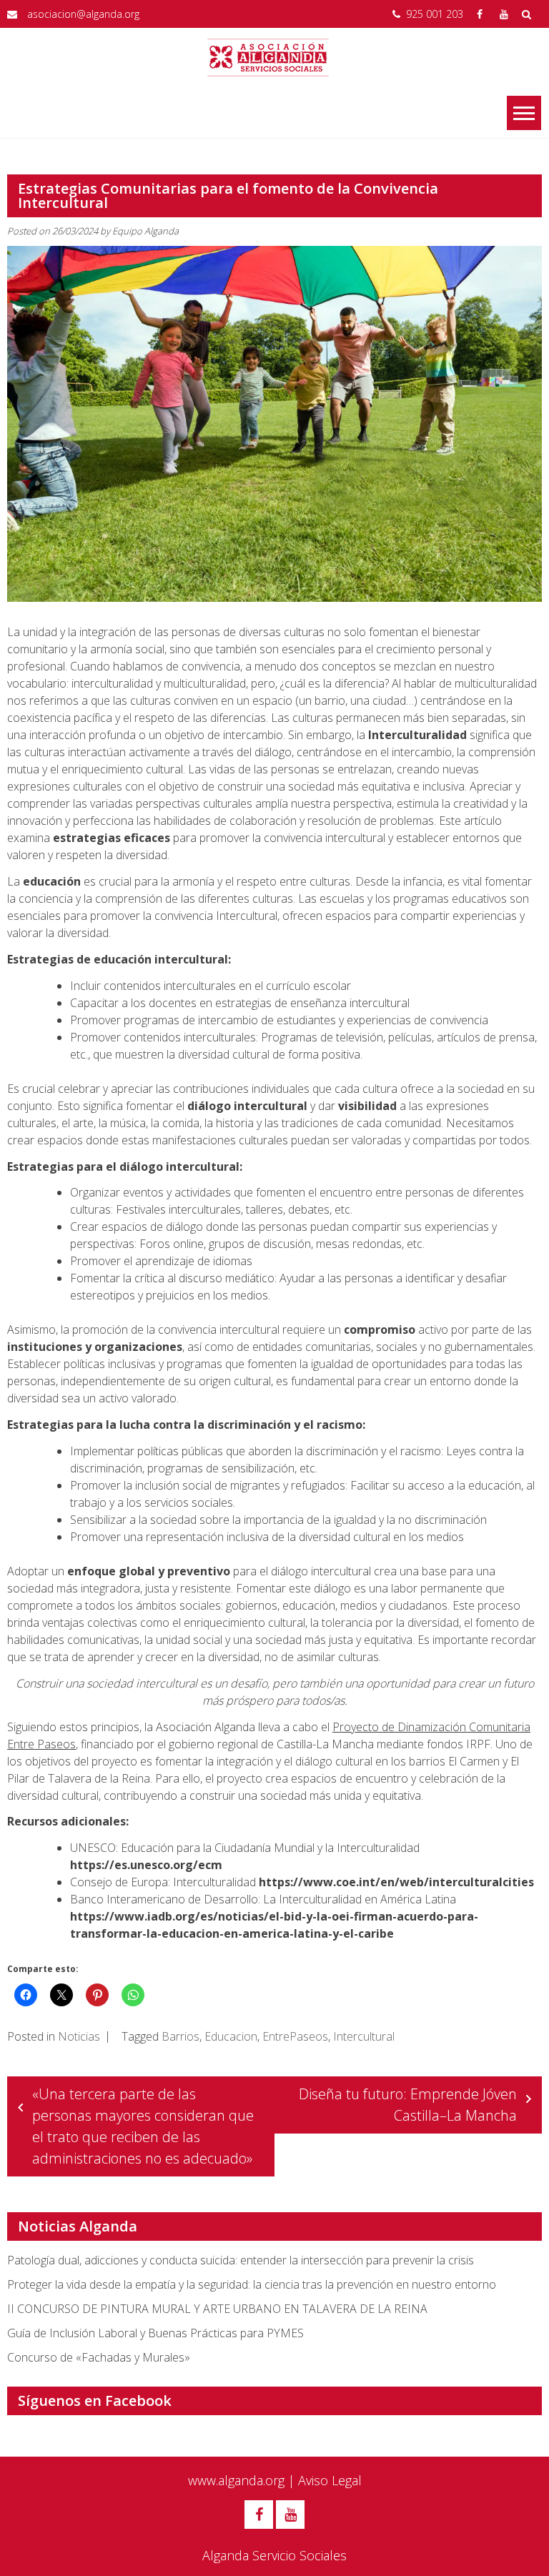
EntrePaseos (295, 2036)
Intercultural (364, 2036)
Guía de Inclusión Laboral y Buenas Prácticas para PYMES (155, 2333)
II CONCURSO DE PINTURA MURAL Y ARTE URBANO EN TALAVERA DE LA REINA (217, 2309)
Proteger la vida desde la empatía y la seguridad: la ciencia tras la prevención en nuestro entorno (252, 2284)
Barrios (180, 2036)
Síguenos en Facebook (95, 2401)
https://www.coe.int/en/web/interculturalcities (396, 1882)
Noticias (79, 2036)
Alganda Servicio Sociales (274, 2555)
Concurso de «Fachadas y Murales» (99, 2357)
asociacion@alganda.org (83, 14)
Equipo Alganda (145, 231)
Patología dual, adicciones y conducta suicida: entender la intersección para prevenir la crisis (241, 2260)
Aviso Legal (330, 2480)
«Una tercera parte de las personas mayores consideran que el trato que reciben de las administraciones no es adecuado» (143, 2126)
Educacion (231, 2036)
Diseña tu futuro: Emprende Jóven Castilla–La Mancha (408, 2105)
